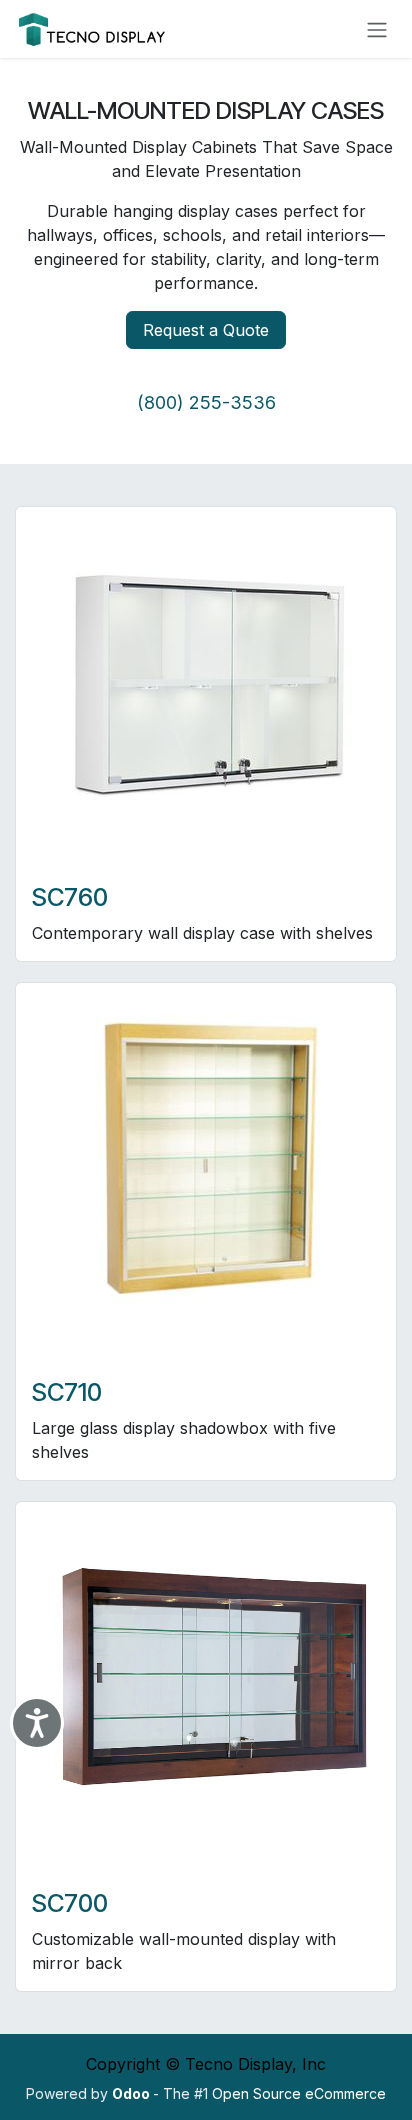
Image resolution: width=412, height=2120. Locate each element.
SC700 (70, 1903)
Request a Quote (206, 330)
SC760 (70, 897)
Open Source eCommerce (299, 2093)
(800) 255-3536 (206, 402)
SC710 (67, 1392)
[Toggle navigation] (377, 29)
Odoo (132, 2093)
